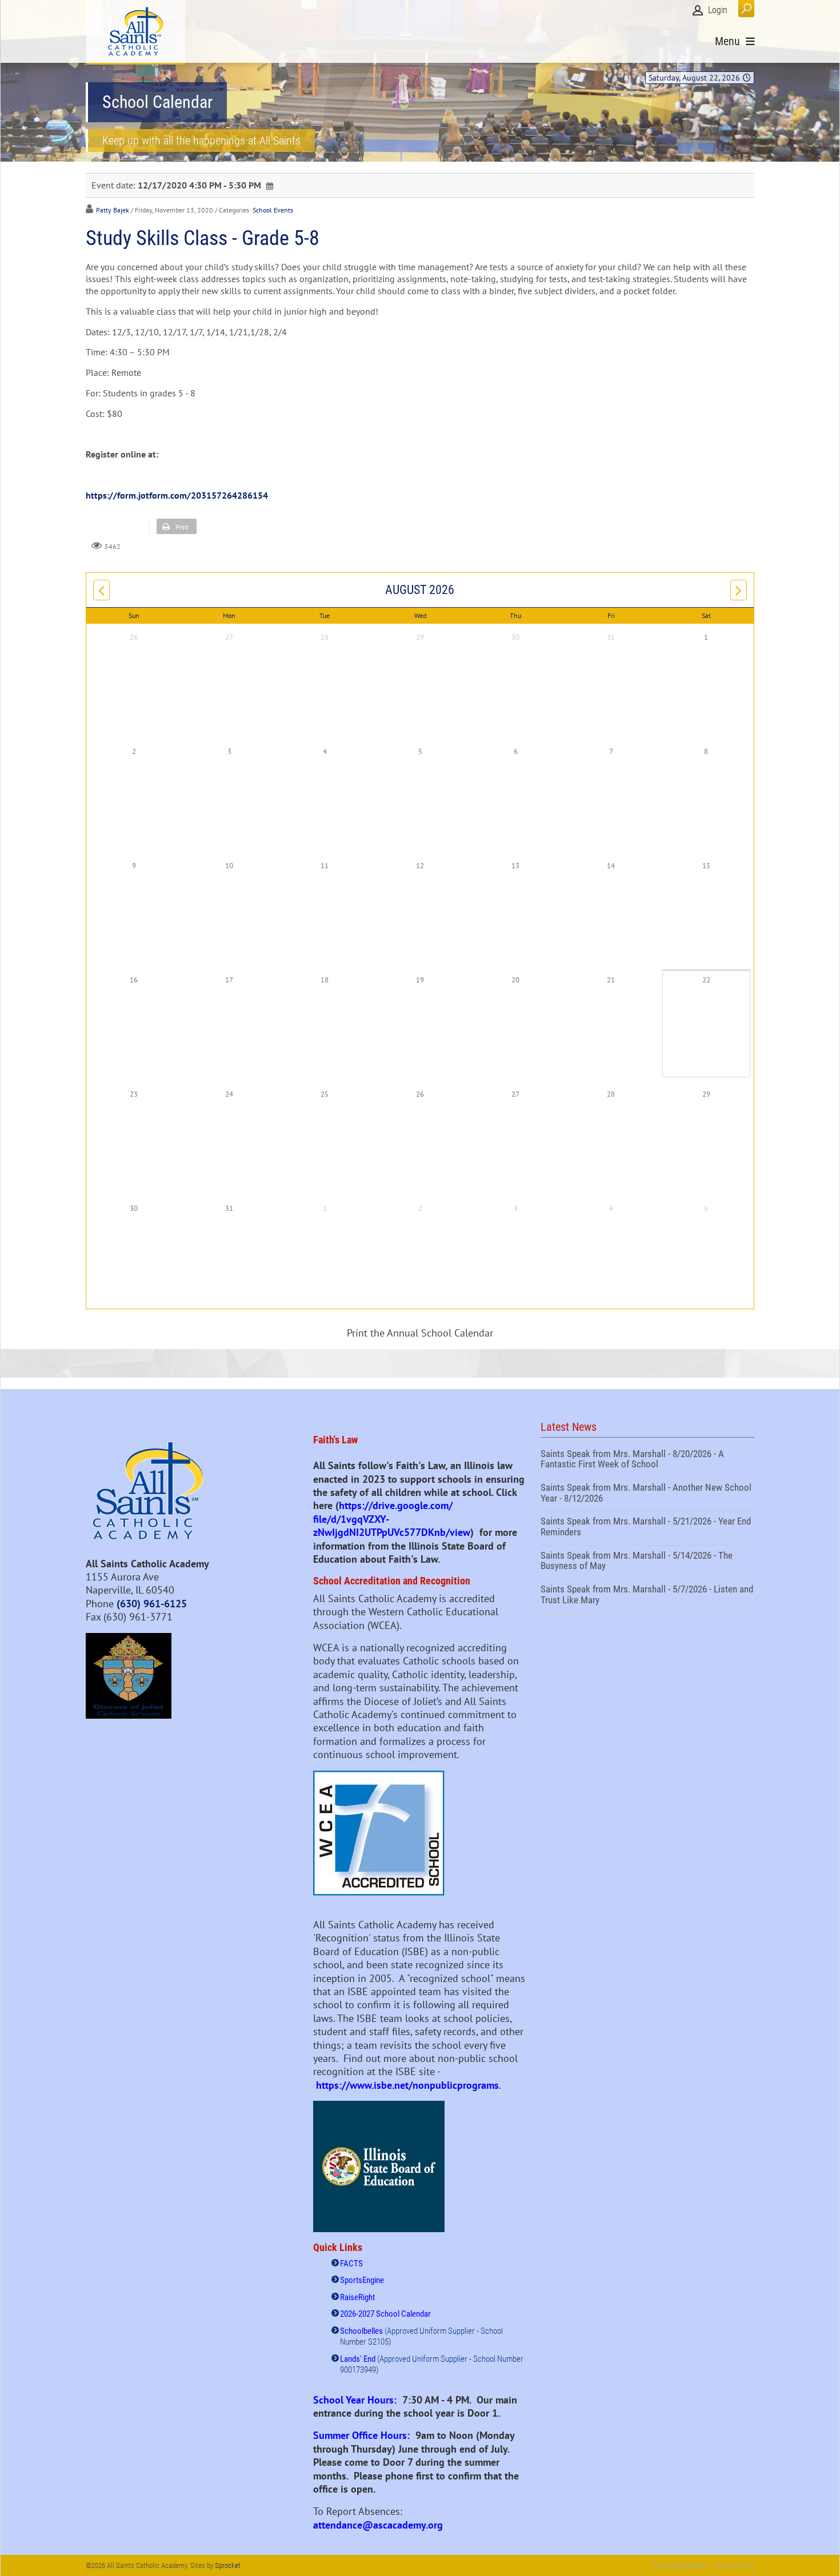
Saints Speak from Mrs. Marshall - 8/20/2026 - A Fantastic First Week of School (647, 1460)
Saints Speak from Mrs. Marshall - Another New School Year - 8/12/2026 (647, 1494)
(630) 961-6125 (152, 1604)
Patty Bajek (113, 210)
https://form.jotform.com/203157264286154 (177, 495)
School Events (273, 210)
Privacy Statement (680, 2565)
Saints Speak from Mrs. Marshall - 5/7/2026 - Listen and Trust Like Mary (647, 1596)
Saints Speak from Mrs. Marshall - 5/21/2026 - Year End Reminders (647, 1528)
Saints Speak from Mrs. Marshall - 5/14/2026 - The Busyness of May (647, 1562)
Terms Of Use (735, 2565)
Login (718, 10)
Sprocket (228, 2565)
